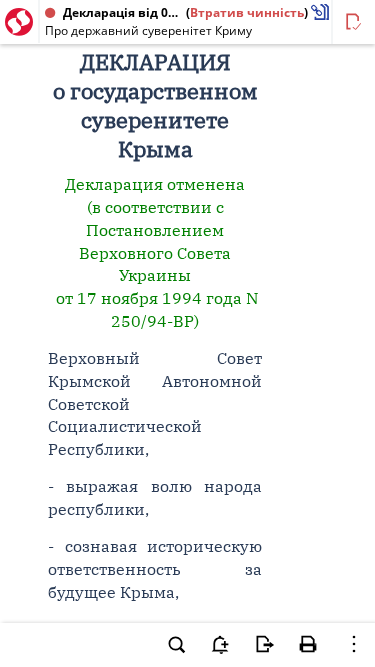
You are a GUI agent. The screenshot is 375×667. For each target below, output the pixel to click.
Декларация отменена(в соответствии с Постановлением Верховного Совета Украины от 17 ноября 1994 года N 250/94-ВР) (155, 252)
